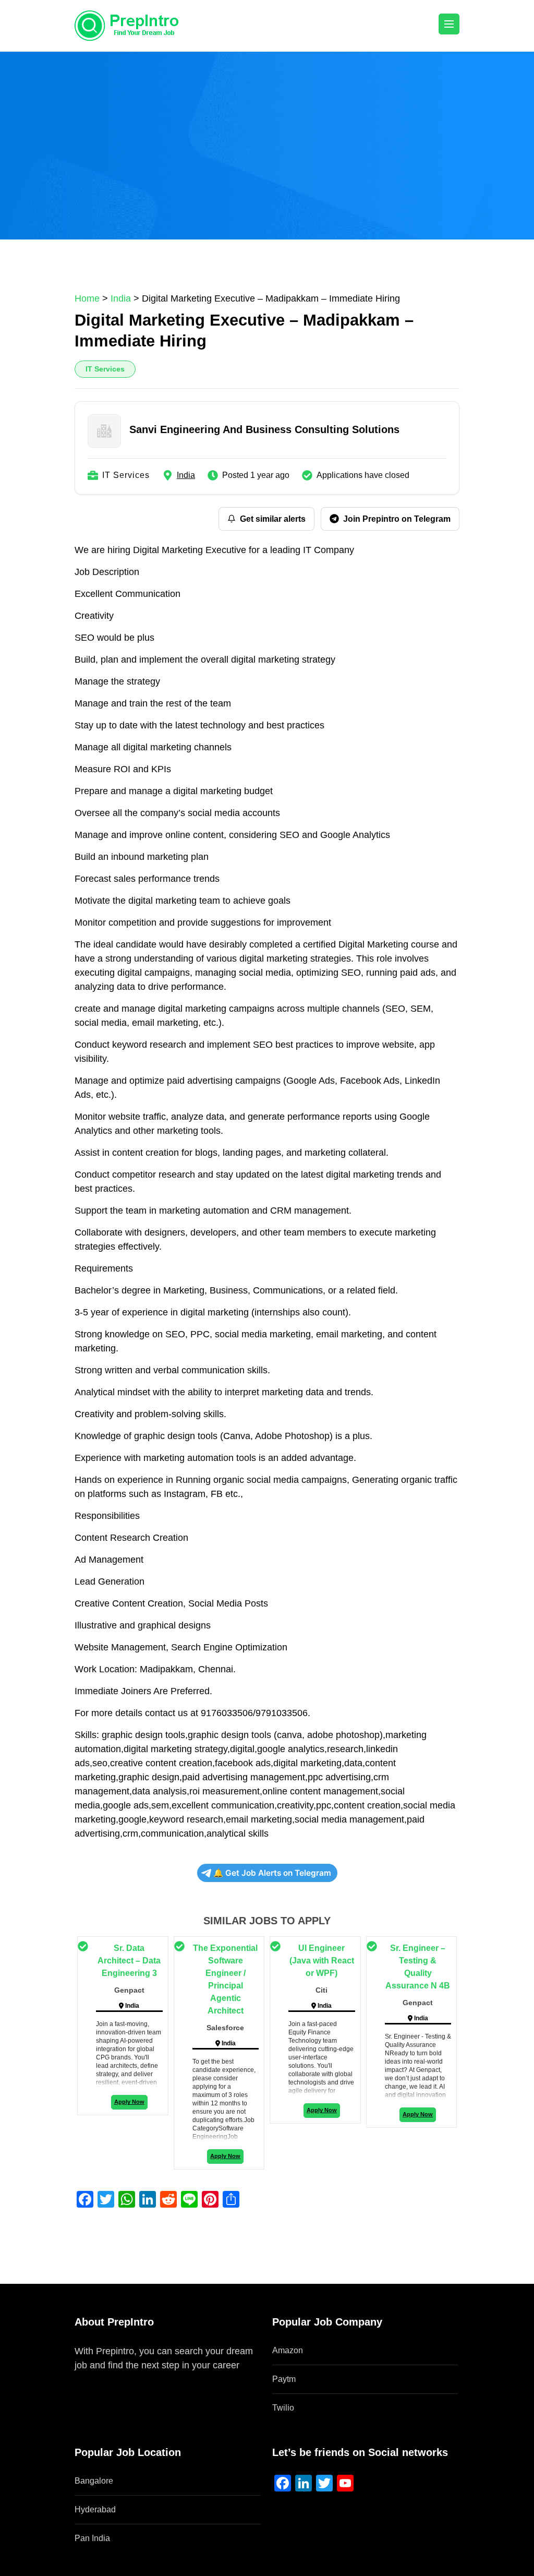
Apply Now (129, 2102)
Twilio (283, 2408)
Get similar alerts (273, 519)
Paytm (284, 2379)
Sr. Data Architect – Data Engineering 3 (129, 1961)
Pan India (92, 2538)
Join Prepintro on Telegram (397, 519)
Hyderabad (95, 2509)
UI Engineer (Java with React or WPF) (322, 1961)
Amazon (288, 2350)
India (186, 475)
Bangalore (94, 2481)
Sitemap (92, 2379)
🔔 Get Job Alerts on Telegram (272, 1873)
